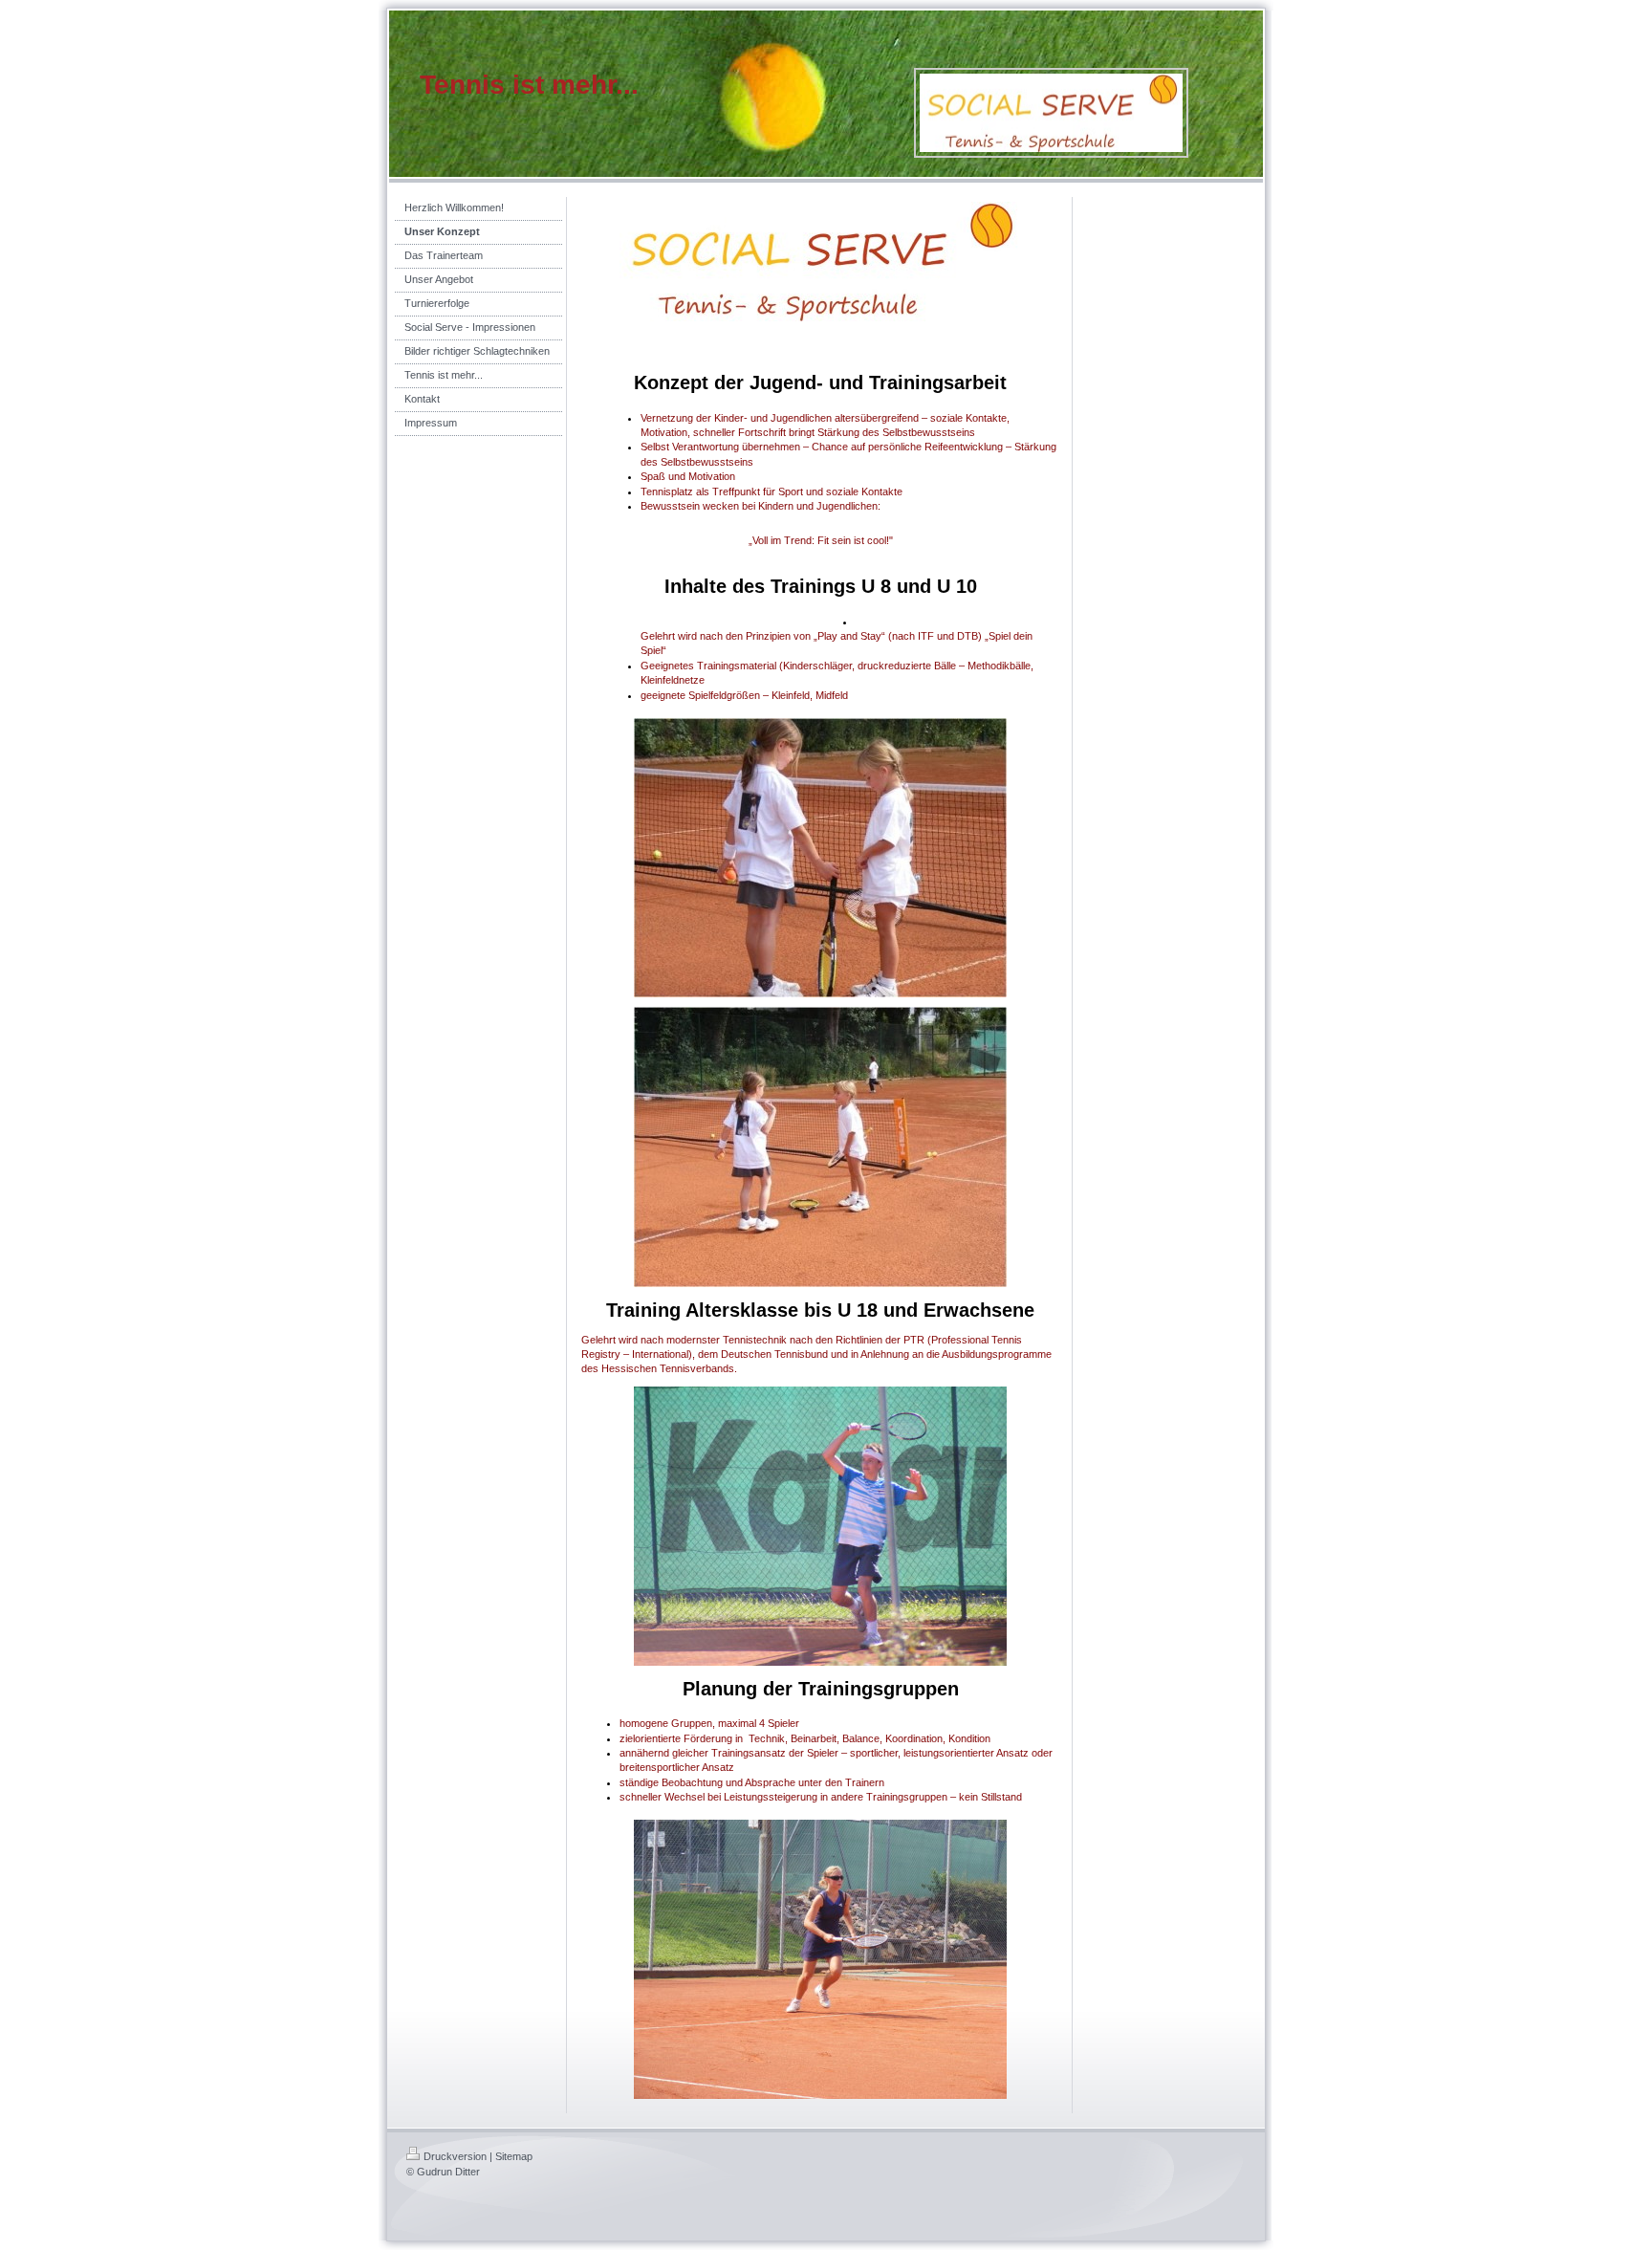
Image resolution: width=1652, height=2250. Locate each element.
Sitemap (514, 2156)
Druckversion (455, 2156)
